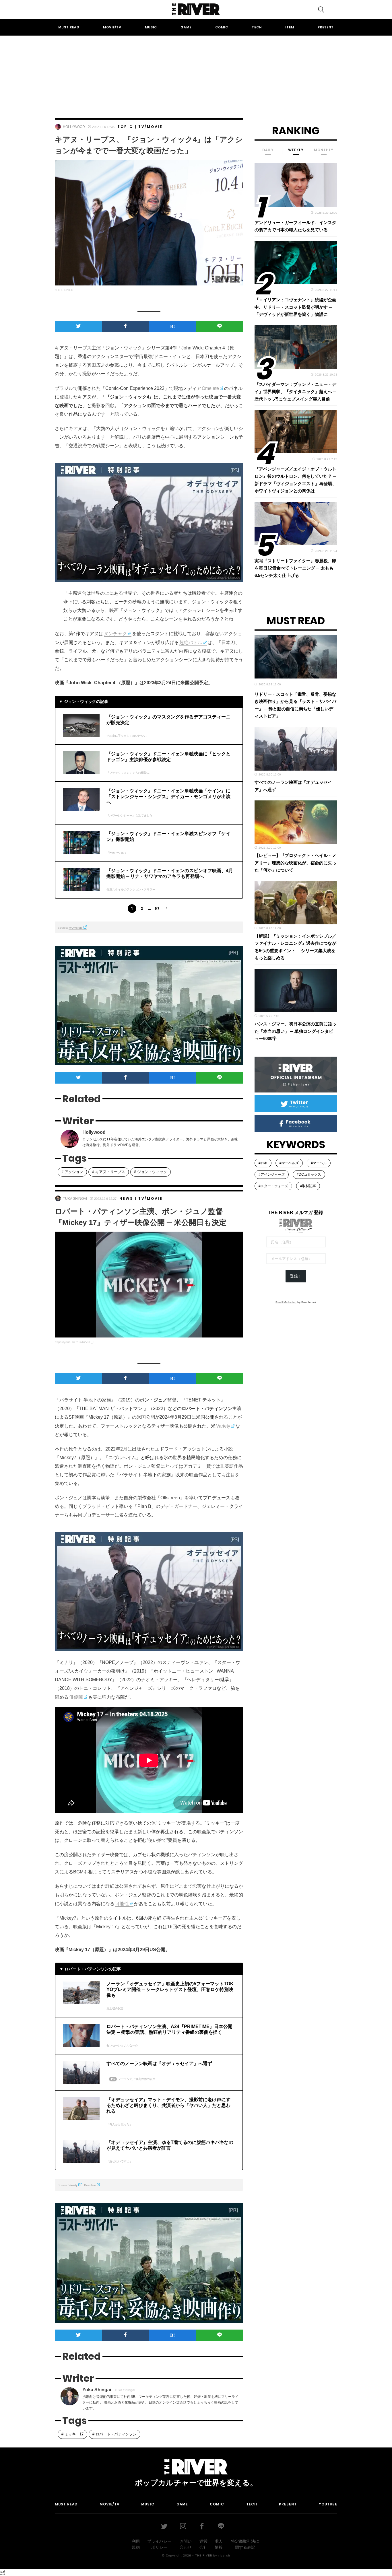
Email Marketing (286, 1302)
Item (290, 27)
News (126, 1198)
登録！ (296, 1276)
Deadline (90, 2185)
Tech (257, 27)
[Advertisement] (196, 71)
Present (326, 27)
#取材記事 (308, 1186)
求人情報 (219, 2544)
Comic (222, 27)
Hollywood (74, 127)
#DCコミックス (309, 1175)
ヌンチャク (115, 634)
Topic (125, 127)
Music (151, 27)
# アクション (72, 1172)
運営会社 (203, 2544)
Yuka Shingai (75, 1199)
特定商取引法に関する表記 (245, 2544)
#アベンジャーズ (272, 1175)
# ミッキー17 (72, 2434)
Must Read (69, 27)
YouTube (328, 2504)
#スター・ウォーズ (273, 1186)
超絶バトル (191, 642)
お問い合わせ (186, 2544)
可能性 (122, 1904)
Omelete (210, 388)
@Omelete (76, 928)
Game (186, 27)
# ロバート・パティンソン (115, 2434)
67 (157, 908)
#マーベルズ (289, 1163)
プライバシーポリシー (159, 2544)
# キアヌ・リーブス (109, 1172)
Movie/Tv (112, 27)
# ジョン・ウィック (151, 1172)
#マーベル (319, 1163)
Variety (223, 1426)
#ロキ (263, 1163)
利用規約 (136, 2544)
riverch (224, 2555)
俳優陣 (76, 1697)
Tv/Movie (151, 127)
